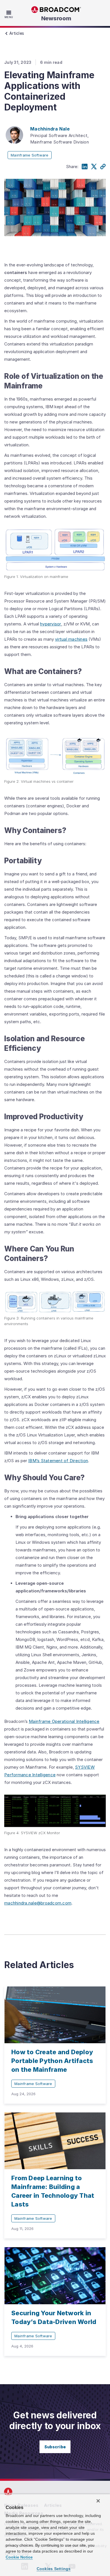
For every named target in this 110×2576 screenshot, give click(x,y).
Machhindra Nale (50, 129)
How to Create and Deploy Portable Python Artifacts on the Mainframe (52, 2061)
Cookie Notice (19, 2557)
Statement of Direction (65, 1461)
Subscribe (55, 2447)
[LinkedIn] (85, 167)
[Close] (98, 2501)
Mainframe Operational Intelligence (64, 1721)
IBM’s (35, 1461)
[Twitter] (94, 167)
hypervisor (51, 624)
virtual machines (71, 639)
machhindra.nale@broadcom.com (38, 1903)
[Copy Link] (103, 167)
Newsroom (56, 18)
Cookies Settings (54, 2569)
